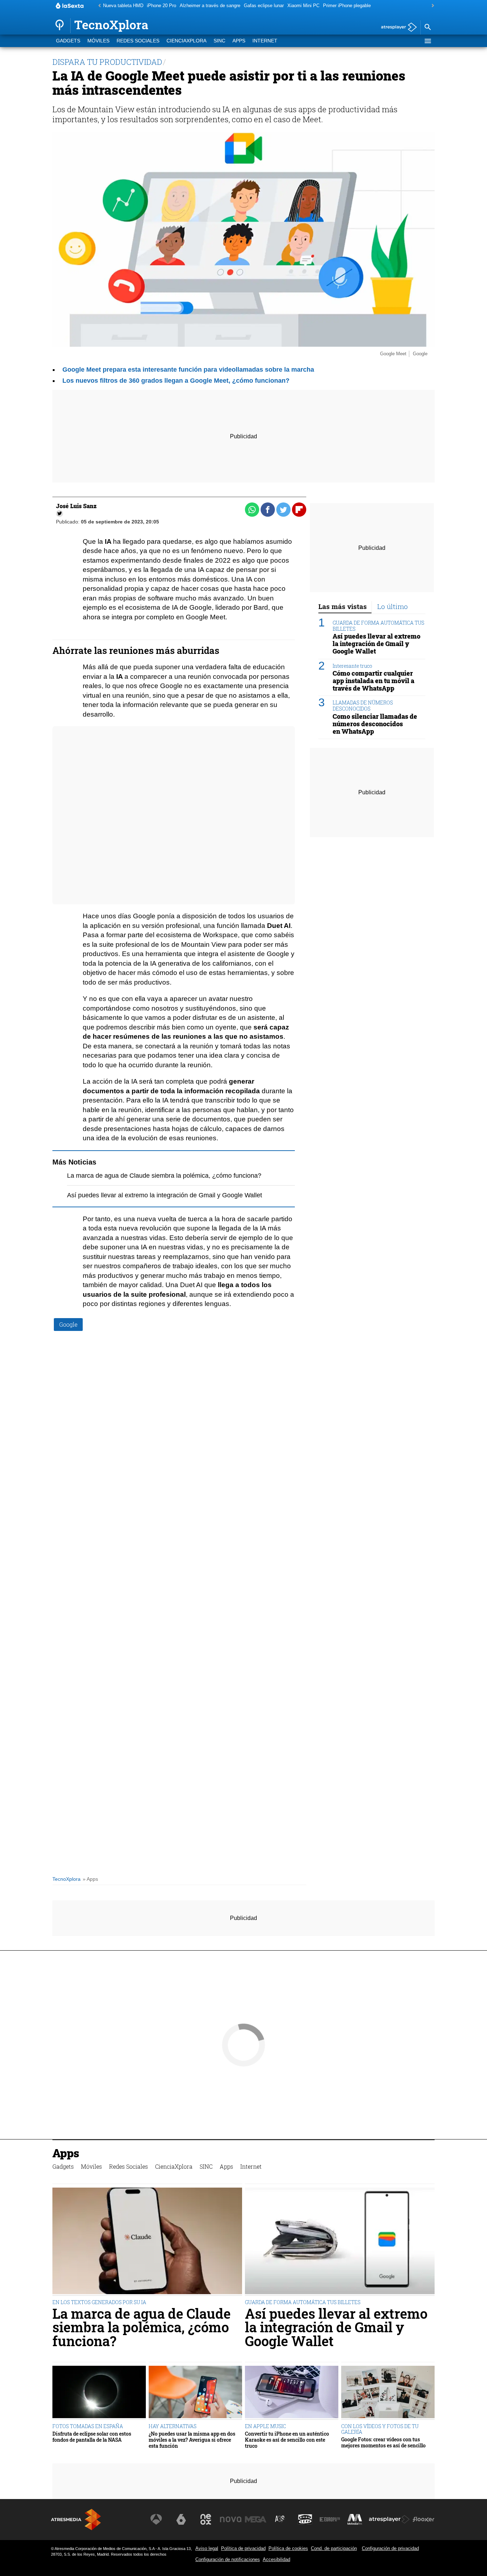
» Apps (90, 1879)
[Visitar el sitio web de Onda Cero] (305, 2519)
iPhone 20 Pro (162, 6)
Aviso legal (207, 2548)
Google (68, 1324)
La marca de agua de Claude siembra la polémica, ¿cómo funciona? (164, 1176)
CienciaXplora (186, 41)
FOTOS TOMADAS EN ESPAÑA (88, 2426)
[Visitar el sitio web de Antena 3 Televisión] (156, 2519)
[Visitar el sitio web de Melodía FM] (355, 2519)
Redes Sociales (138, 41)
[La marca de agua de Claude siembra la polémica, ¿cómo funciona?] (147, 2242)
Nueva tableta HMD (123, 6)
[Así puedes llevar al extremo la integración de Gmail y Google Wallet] (340, 2242)
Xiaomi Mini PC (303, 6)
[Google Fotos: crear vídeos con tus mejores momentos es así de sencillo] (388, 2393)
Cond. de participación (334, 2548)
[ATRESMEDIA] (76, 2520)
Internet (265, 41)
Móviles (98, 41)
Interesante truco (352, 665)
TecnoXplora (66, 1879)
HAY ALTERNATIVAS (173, 2426)
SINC (219, 41)
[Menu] (427, 41)
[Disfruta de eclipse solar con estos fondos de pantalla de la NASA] (99, 2393)
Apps (239, 41)
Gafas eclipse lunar (264, 6)
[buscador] (427, 27)
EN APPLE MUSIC (265, 2426)
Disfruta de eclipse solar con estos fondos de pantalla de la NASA (92, 2437)
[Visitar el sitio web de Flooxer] (424, 2519)
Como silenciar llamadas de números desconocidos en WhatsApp (375, 724)
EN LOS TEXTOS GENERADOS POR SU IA (99, 2302)
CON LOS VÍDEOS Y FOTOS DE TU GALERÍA (380, 2429)
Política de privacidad (243, 2548)
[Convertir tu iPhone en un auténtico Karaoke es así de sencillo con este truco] (292, 2393)
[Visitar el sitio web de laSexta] (181, 2519)
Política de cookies (288, 2548)
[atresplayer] (396, 28)
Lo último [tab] (393, 606)
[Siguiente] (431, 6)
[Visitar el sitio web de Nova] (231, 2519)
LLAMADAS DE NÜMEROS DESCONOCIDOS (363, 706)
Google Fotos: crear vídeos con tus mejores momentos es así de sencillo (383, 2443)
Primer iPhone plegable (347, 6)
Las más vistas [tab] (343, 606)
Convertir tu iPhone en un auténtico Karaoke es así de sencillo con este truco (287, 2440)
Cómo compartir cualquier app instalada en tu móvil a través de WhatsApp (373, 680)
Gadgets (68, 41)
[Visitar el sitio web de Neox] (206, 2519)
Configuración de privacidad (390, 2548)
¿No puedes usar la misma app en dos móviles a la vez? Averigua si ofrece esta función (192, 2440)
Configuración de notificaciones (228, 2559)
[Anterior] (98, 6)
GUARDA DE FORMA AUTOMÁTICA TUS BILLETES (378, 625)
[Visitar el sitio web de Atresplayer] (389, 2519)
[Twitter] (60, 513)
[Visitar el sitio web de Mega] (256, 2519)
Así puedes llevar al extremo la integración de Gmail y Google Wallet (165, 1195)
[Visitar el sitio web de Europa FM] (330, 2519)
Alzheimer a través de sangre (210, 6)
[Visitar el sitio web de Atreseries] (280, 2519)
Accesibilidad (276, 2559)
